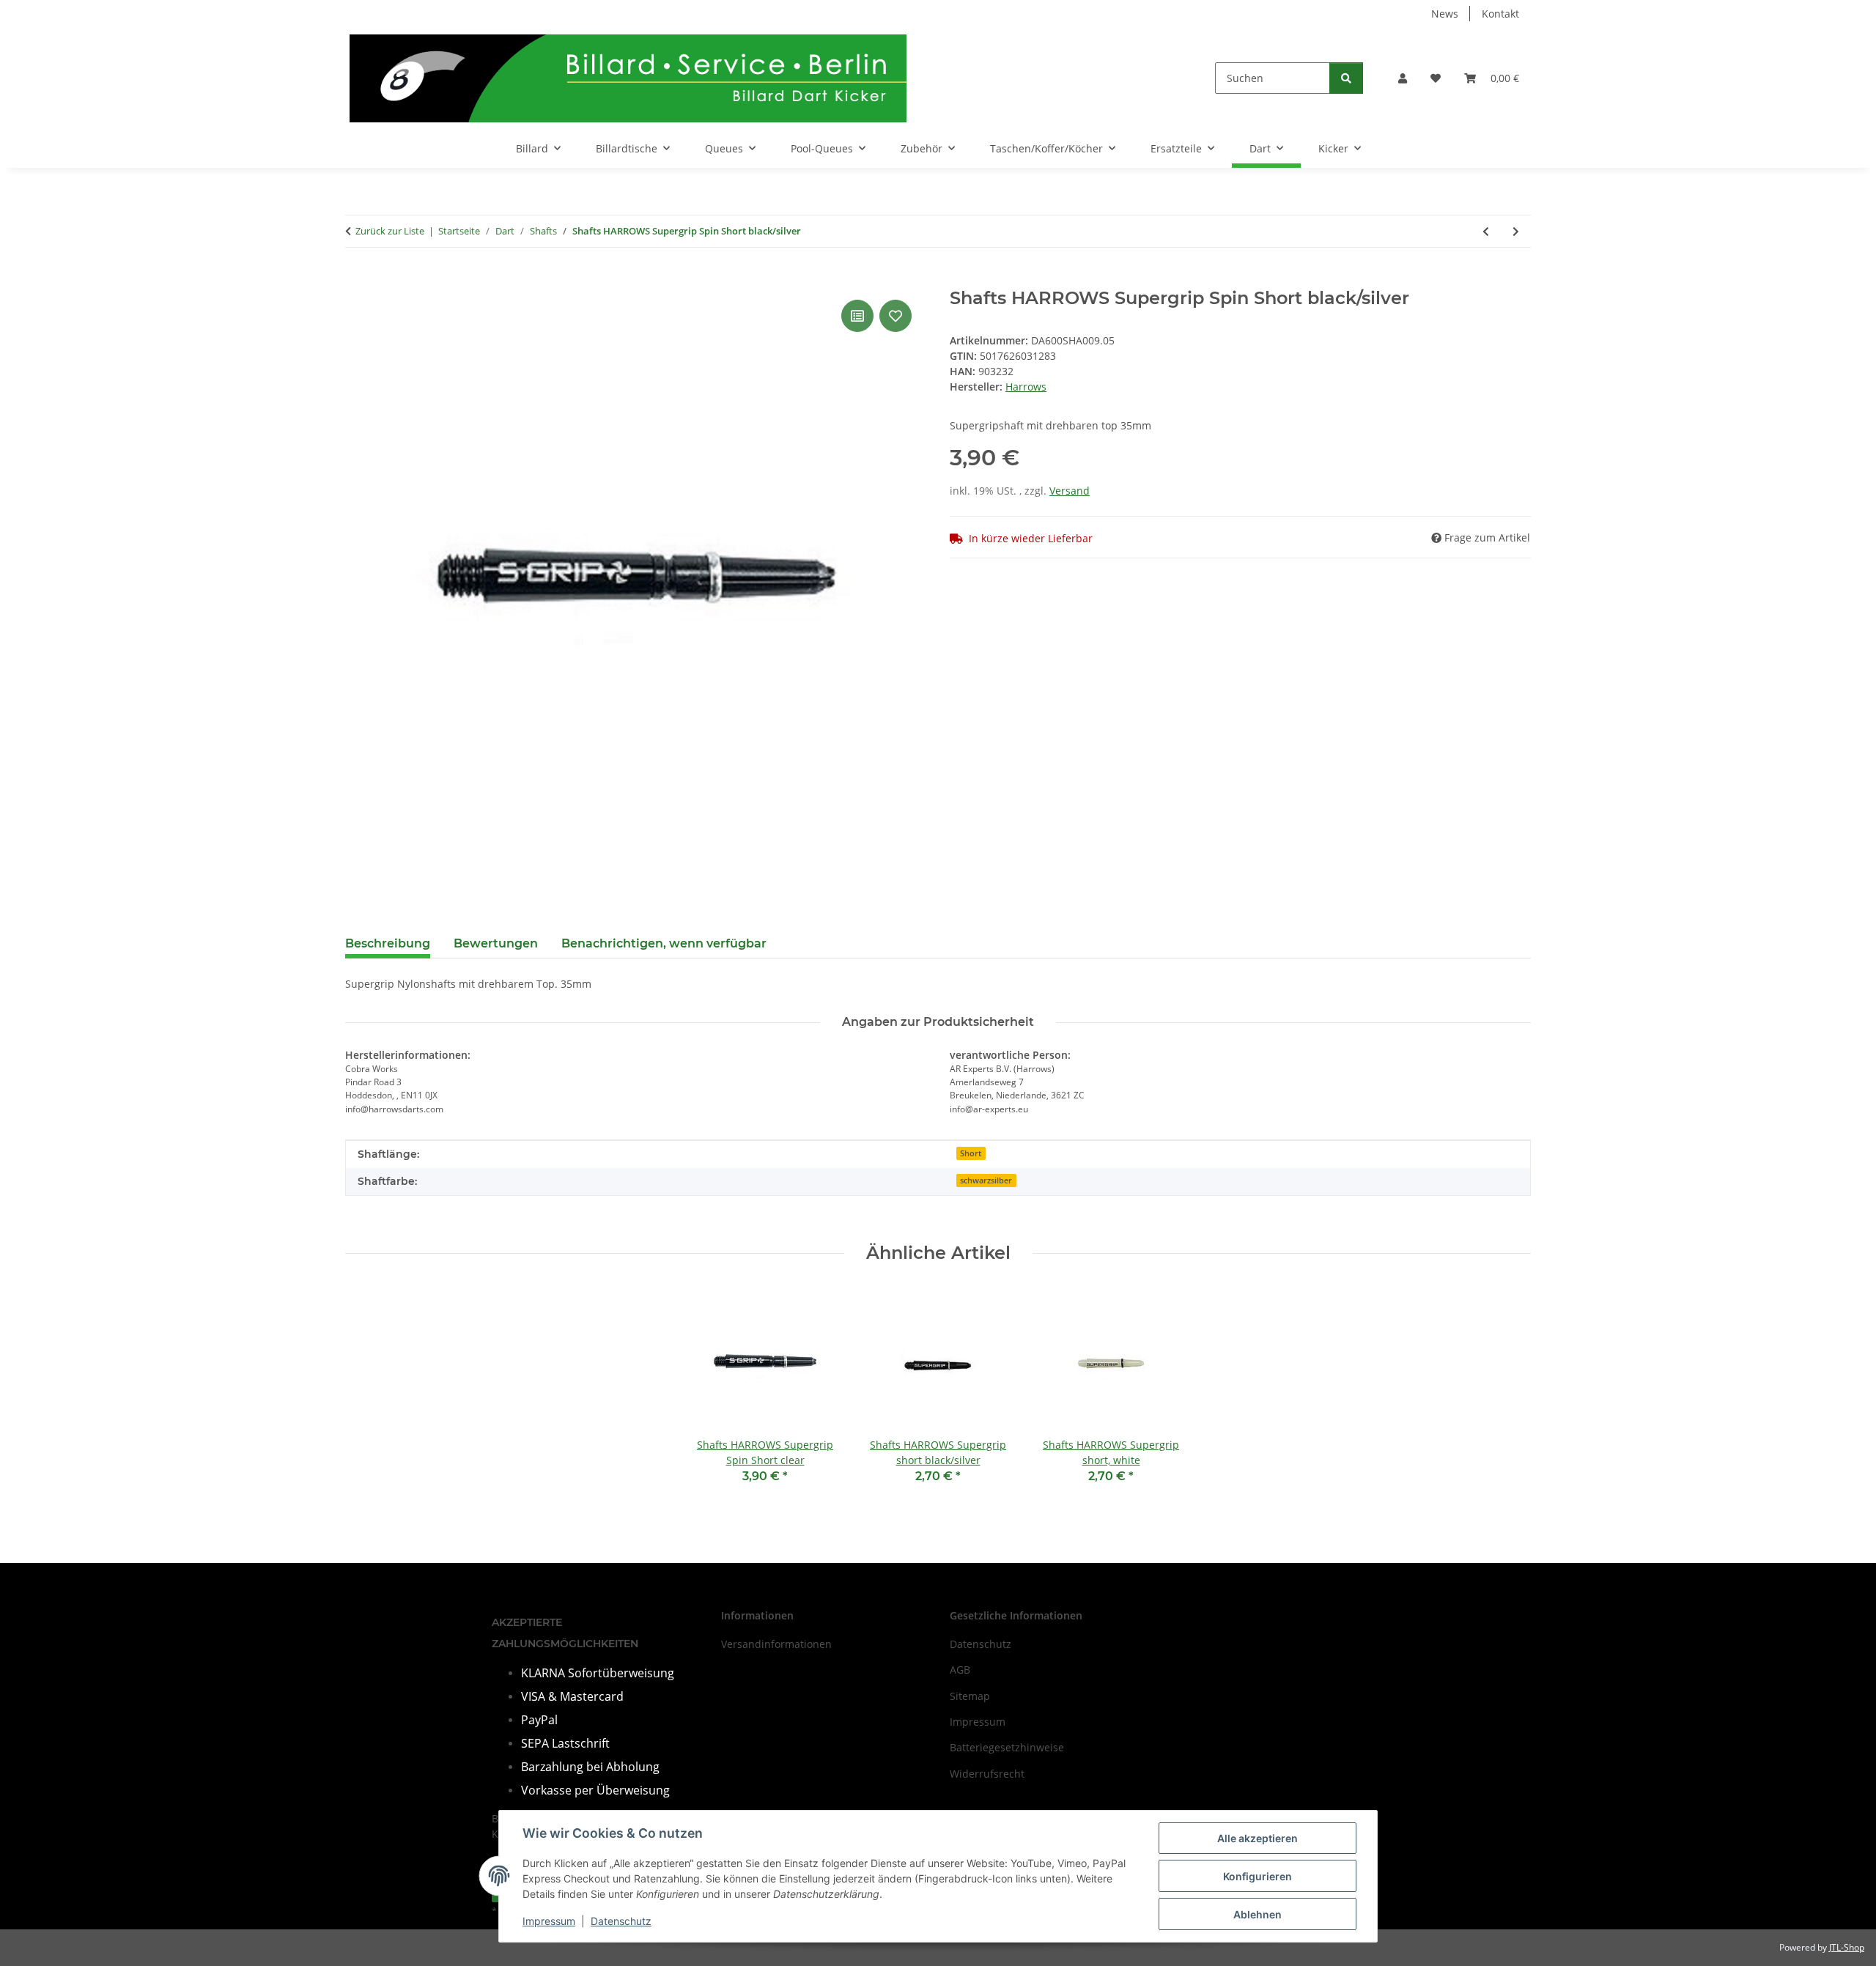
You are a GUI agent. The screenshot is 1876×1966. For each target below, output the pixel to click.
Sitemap (970, 1696)
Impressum (549, 1921)
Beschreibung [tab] (388, 943)
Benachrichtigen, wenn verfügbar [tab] (664, 943)
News (1445, 14)
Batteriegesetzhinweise (1007, 1747)
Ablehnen (1258, 1914)
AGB (960, 1670)
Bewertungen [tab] (496, 943)
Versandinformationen (776, 1644)
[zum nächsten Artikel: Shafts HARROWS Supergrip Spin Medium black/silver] (1516, 231)
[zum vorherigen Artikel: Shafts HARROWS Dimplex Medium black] (1486, 231)
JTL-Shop (1847, 1947)
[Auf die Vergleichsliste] (857, 316)
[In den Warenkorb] (357, 280)
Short (971, 1153)
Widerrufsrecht (987, 1774)
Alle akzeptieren (1258, 1838)
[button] (1403, 78)
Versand (1070, 491)
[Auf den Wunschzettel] (895, 316)
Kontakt (1500, 14)
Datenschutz (621, 1921)
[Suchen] (1346, 78)
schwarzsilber (986, 1180)
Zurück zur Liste (390, 231)
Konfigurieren (1258, 1876)
